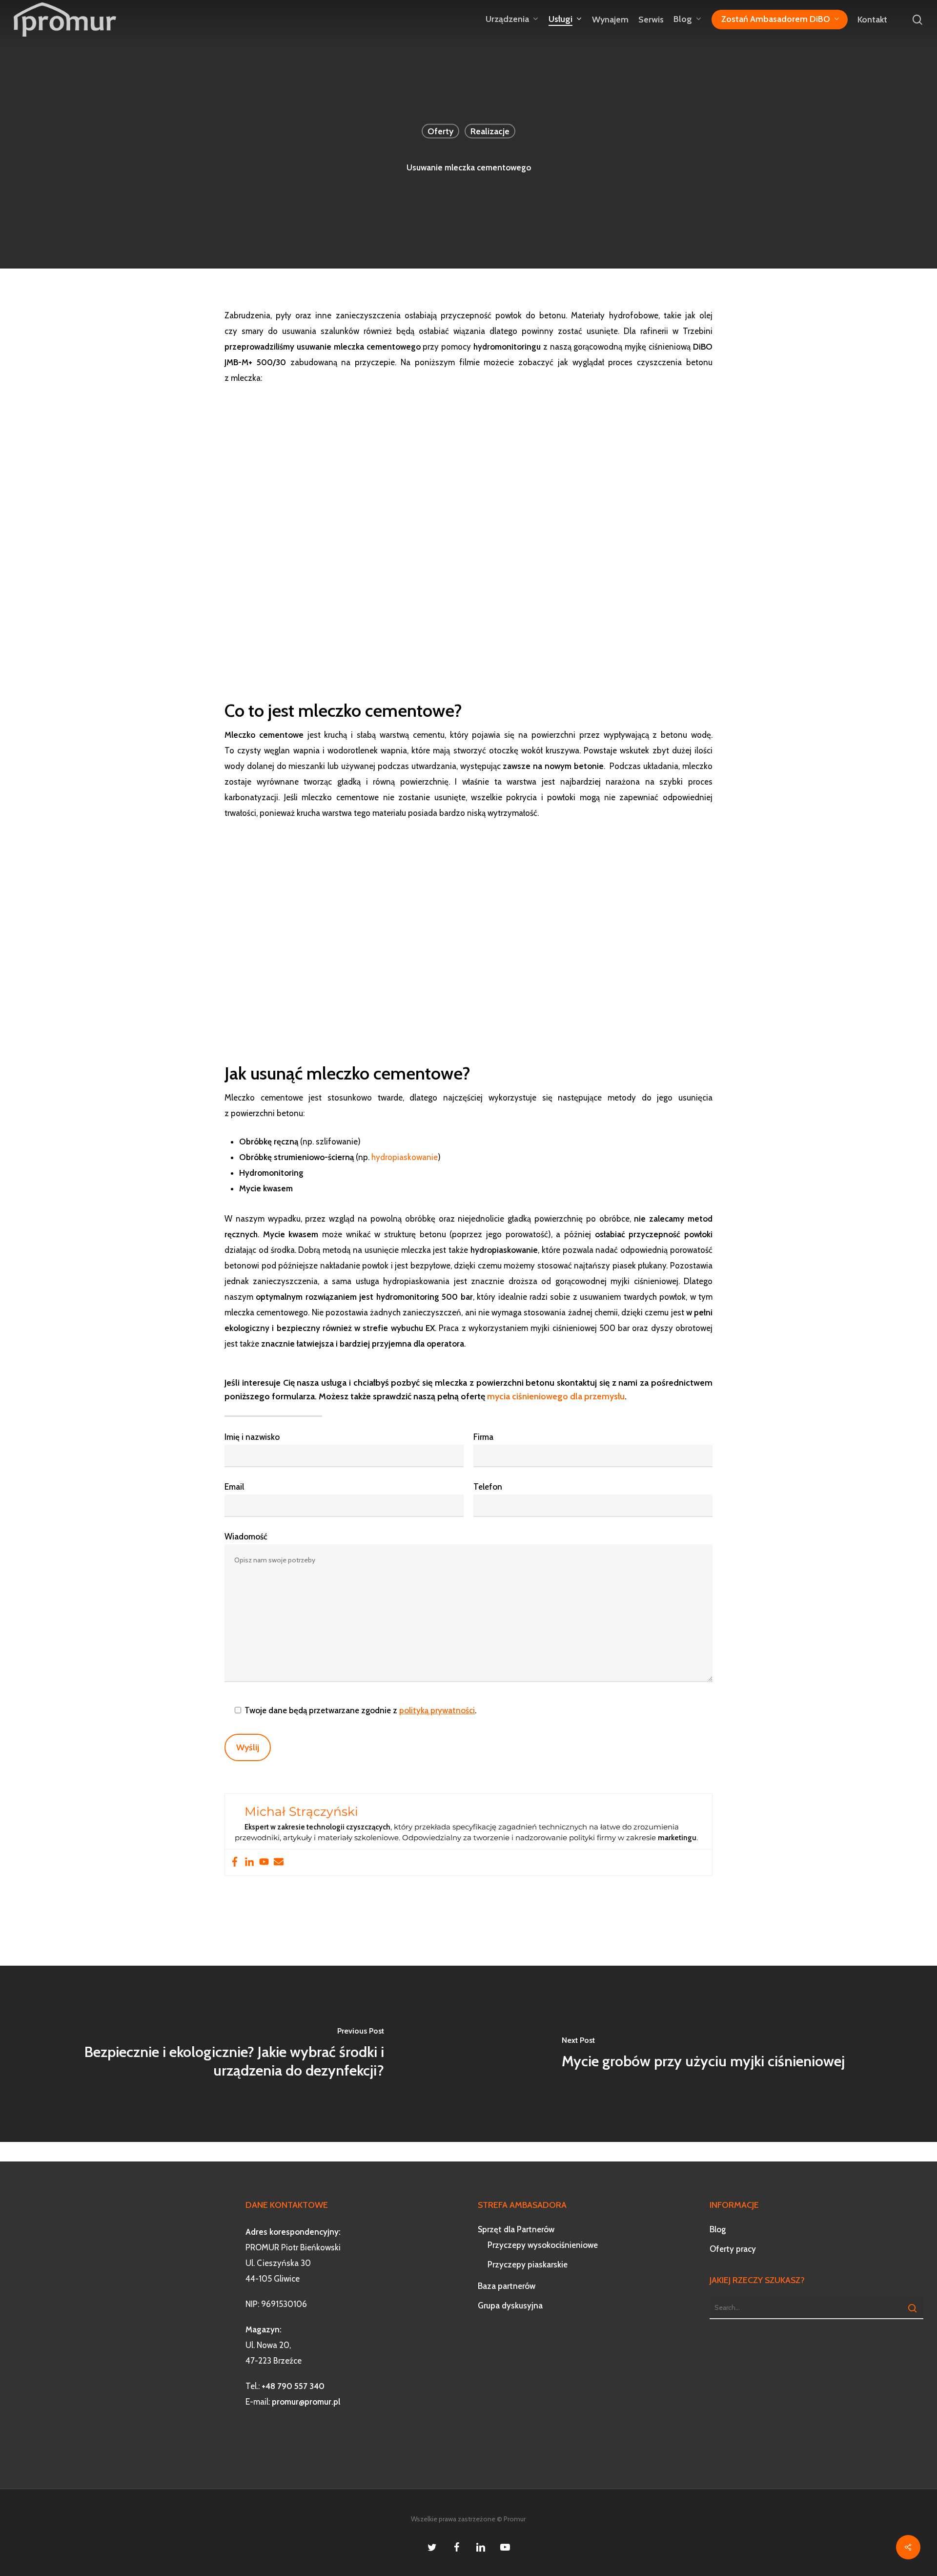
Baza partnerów (507, 2286)
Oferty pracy (733, 2249)
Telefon (488, 1487)
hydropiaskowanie (405, 1157)
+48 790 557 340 (293, 2386)
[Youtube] (264, 1862)
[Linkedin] (249, 1862)
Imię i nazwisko (252, 1437)
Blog (718, 2229)
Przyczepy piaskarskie (528, 2264)
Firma (483, 1437)
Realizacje (490, 131)
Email (234, 1487)
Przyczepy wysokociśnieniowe (543, 2245)
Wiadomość (246, 1537)
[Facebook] (235, 1862)
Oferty (440, 131)
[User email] (279, 1862)
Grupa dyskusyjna (510, 2306)
